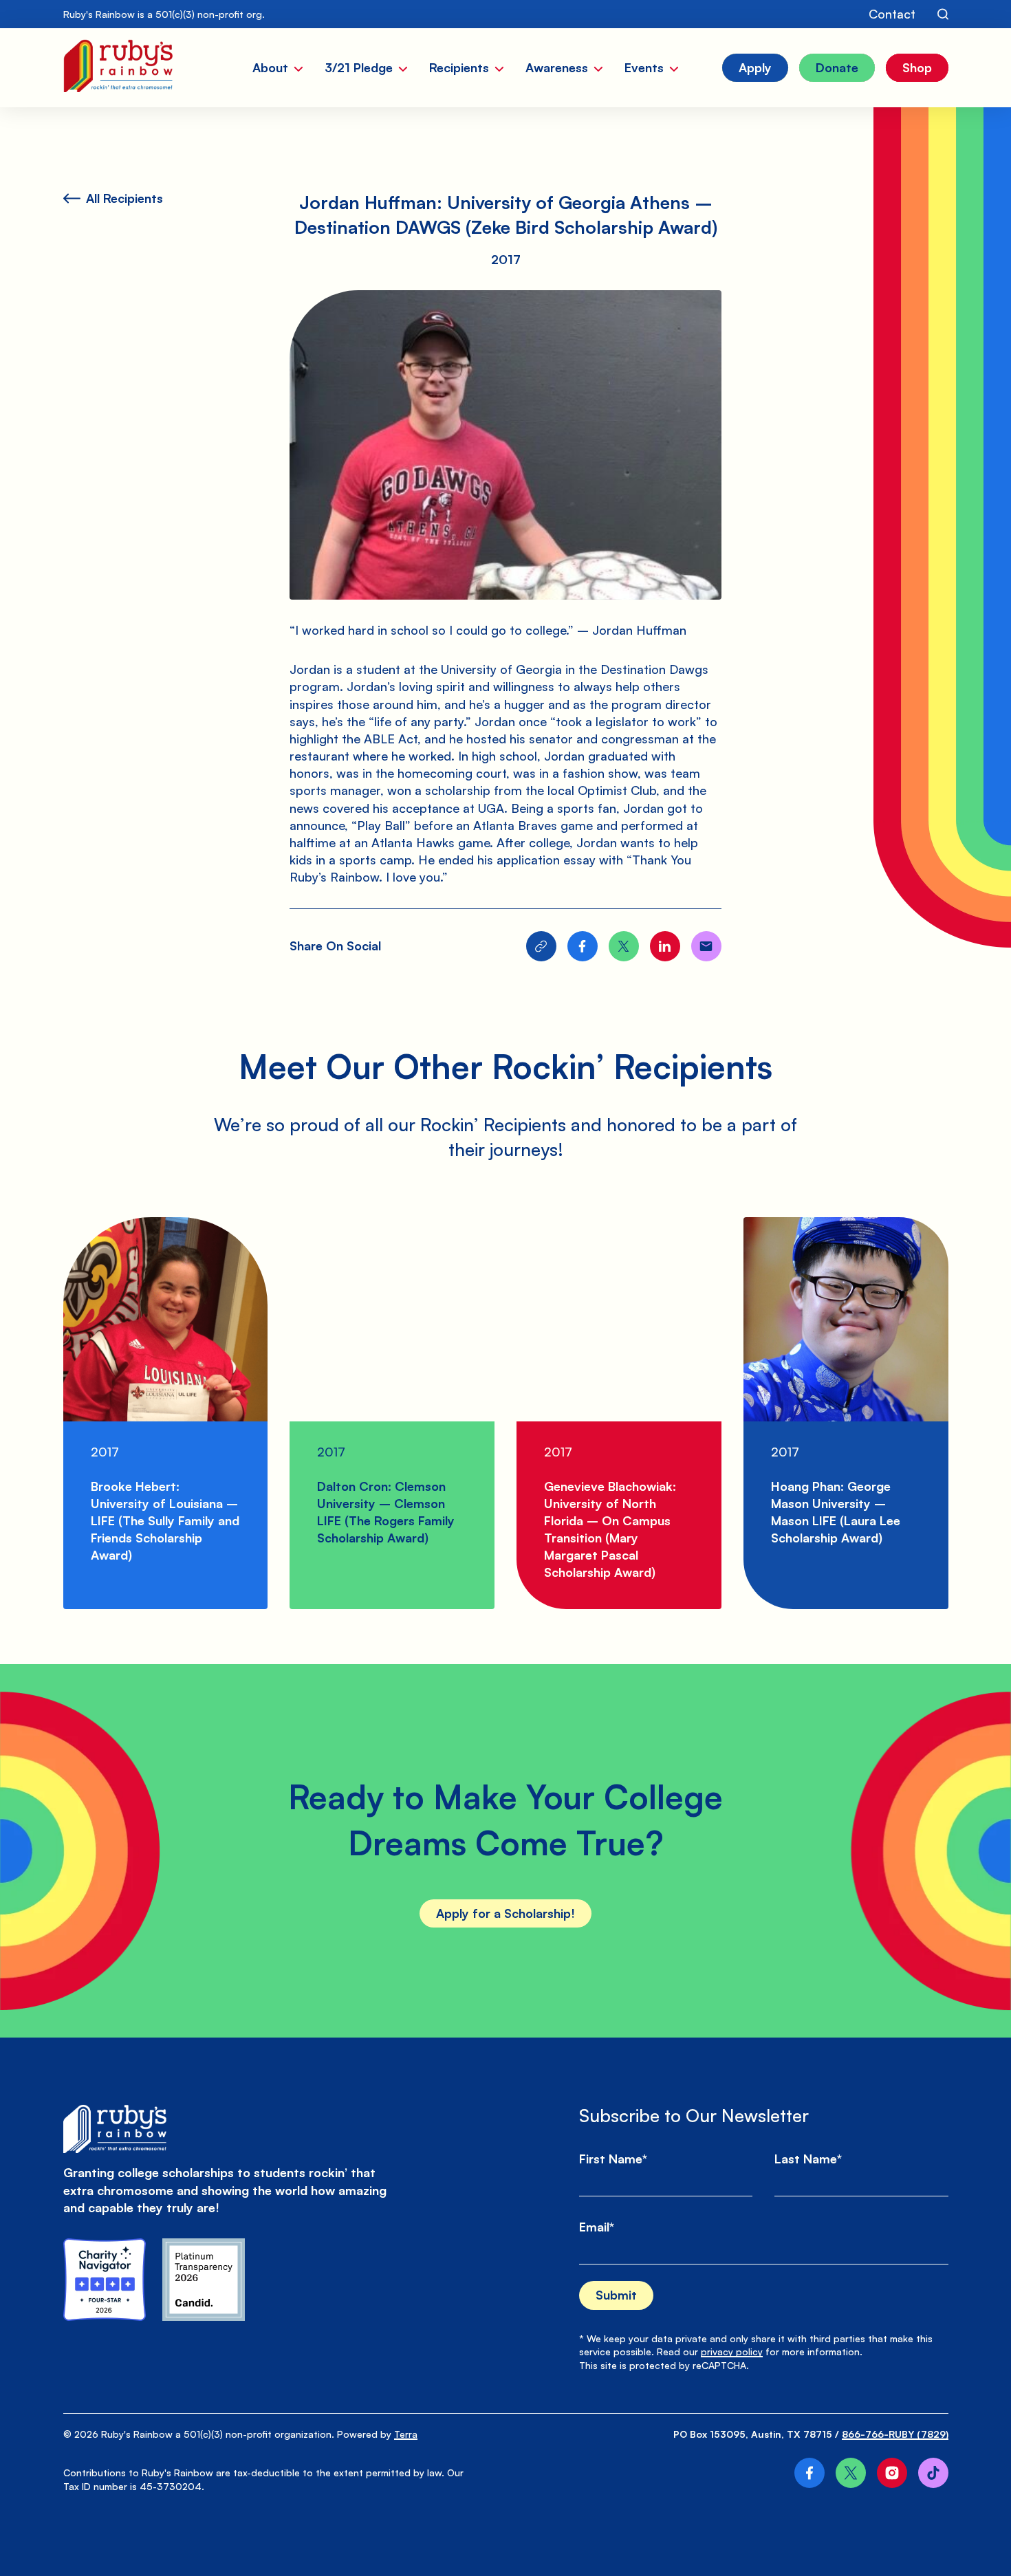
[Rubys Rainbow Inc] (204, 2280)
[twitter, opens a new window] (851, 2473)
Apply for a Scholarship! (505, 1913)
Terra (406, 2434)
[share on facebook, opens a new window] (583, 946)
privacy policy (732, 2351)
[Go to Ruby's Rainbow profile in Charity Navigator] (105, 2280)
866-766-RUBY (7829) (895, 2434)
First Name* (613, 2159)
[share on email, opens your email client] (706, 946)
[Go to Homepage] (118, 68)
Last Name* (808, 2159)
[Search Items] (943, 14)
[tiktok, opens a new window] (933, 2473)
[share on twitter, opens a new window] (624, 946)
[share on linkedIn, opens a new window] (665, 946)
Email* (597, 2227)
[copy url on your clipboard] (541, 946)
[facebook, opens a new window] (809, 2473)
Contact (892, 14)
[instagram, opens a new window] (892, 2473)
